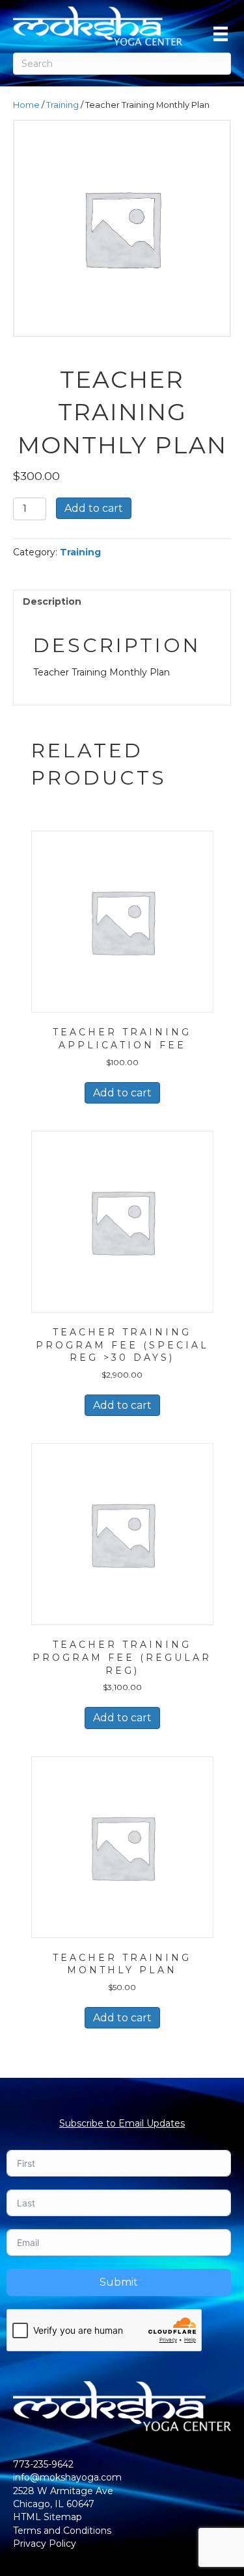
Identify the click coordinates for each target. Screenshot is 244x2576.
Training (62, 105)
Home (26, 105)
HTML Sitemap (47, 2517)
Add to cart (94, 508)
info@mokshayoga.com (67, 2477)
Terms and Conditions (62, 2531)
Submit (119, 2282)
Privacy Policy (45, 2544)
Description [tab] (52, 601)
